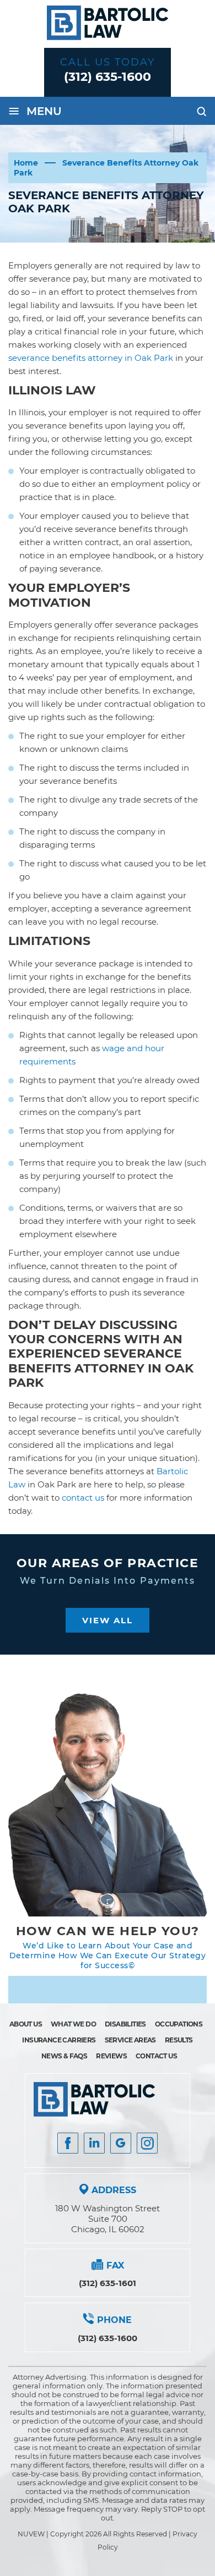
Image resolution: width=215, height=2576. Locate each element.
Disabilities (125, 2024)
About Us (26, 2024)
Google (121, 2143)
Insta (94, 2143)
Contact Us (156, 2056)
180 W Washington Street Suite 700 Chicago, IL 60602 (108, 2219)
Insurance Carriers (59, 2040)
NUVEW (31, 2534)
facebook (68, 2143)
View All (108, 1620)
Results (179, 2040)
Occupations (179, 2024)
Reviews (111, 2056)
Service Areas (130, 2040)
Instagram (147, 2143)
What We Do (73, 2024)
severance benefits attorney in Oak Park (91, 358)
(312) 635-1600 (108, 77)
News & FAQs (64, 2056)
